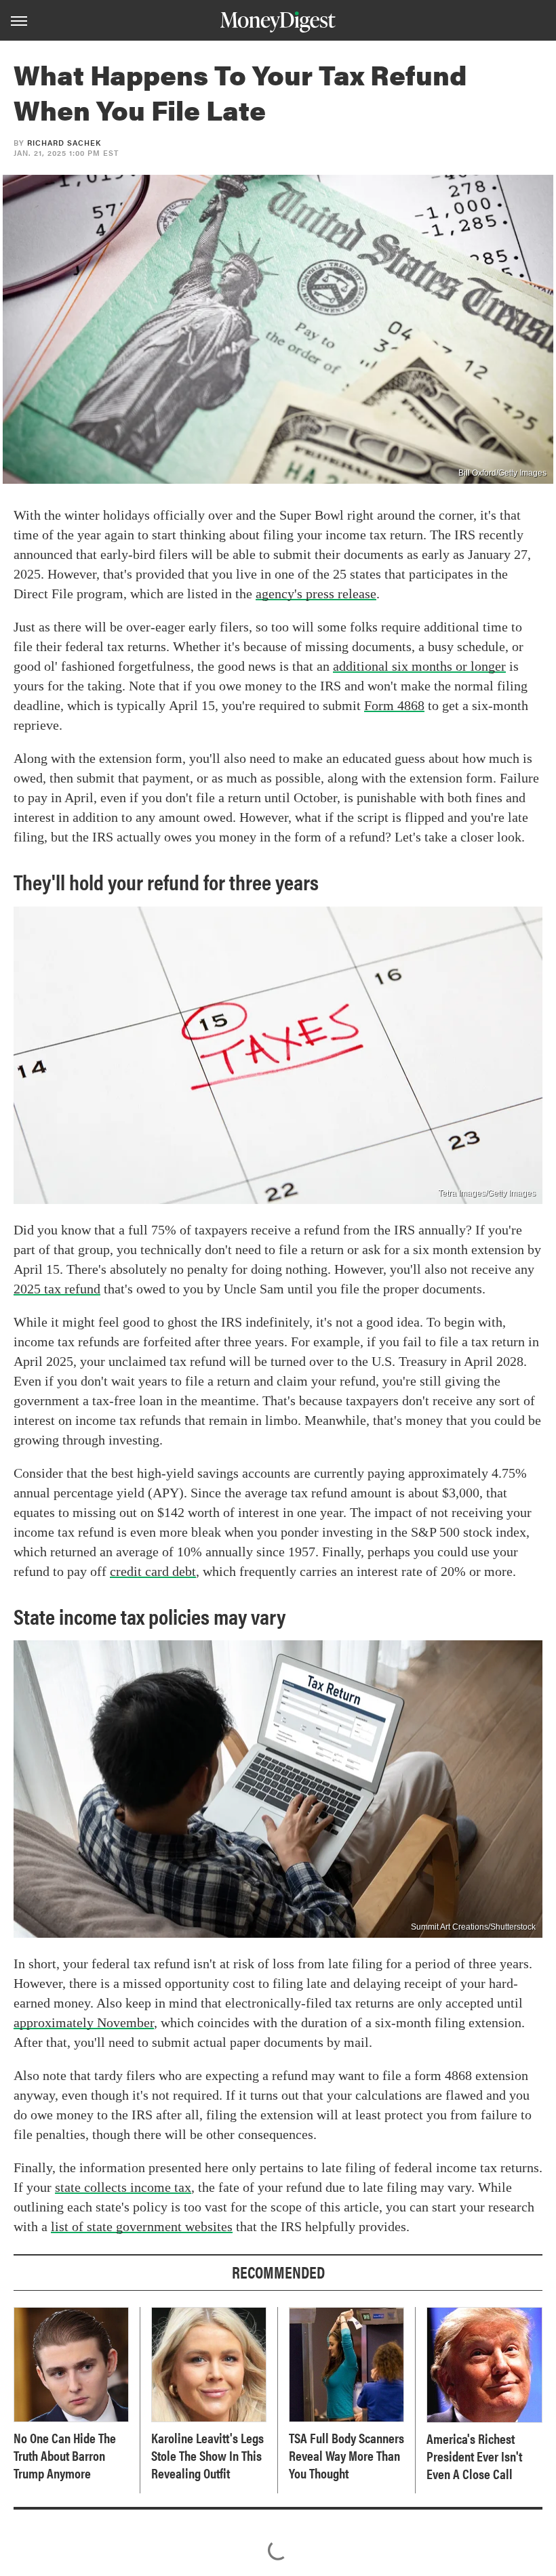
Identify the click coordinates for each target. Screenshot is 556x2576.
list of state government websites (142, 2226)
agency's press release (316, 594)
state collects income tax (123, 2187)
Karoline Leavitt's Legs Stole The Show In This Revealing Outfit (207, 2455)
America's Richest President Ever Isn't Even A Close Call (474, 2456)
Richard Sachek (64, 143)
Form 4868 (394, 705)
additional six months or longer (419, 666)
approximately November (84, 2022)
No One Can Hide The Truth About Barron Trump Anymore (65, 2455)
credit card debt (153, 1571)
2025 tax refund (57, 1289)
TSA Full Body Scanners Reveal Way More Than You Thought (346, 2455)
